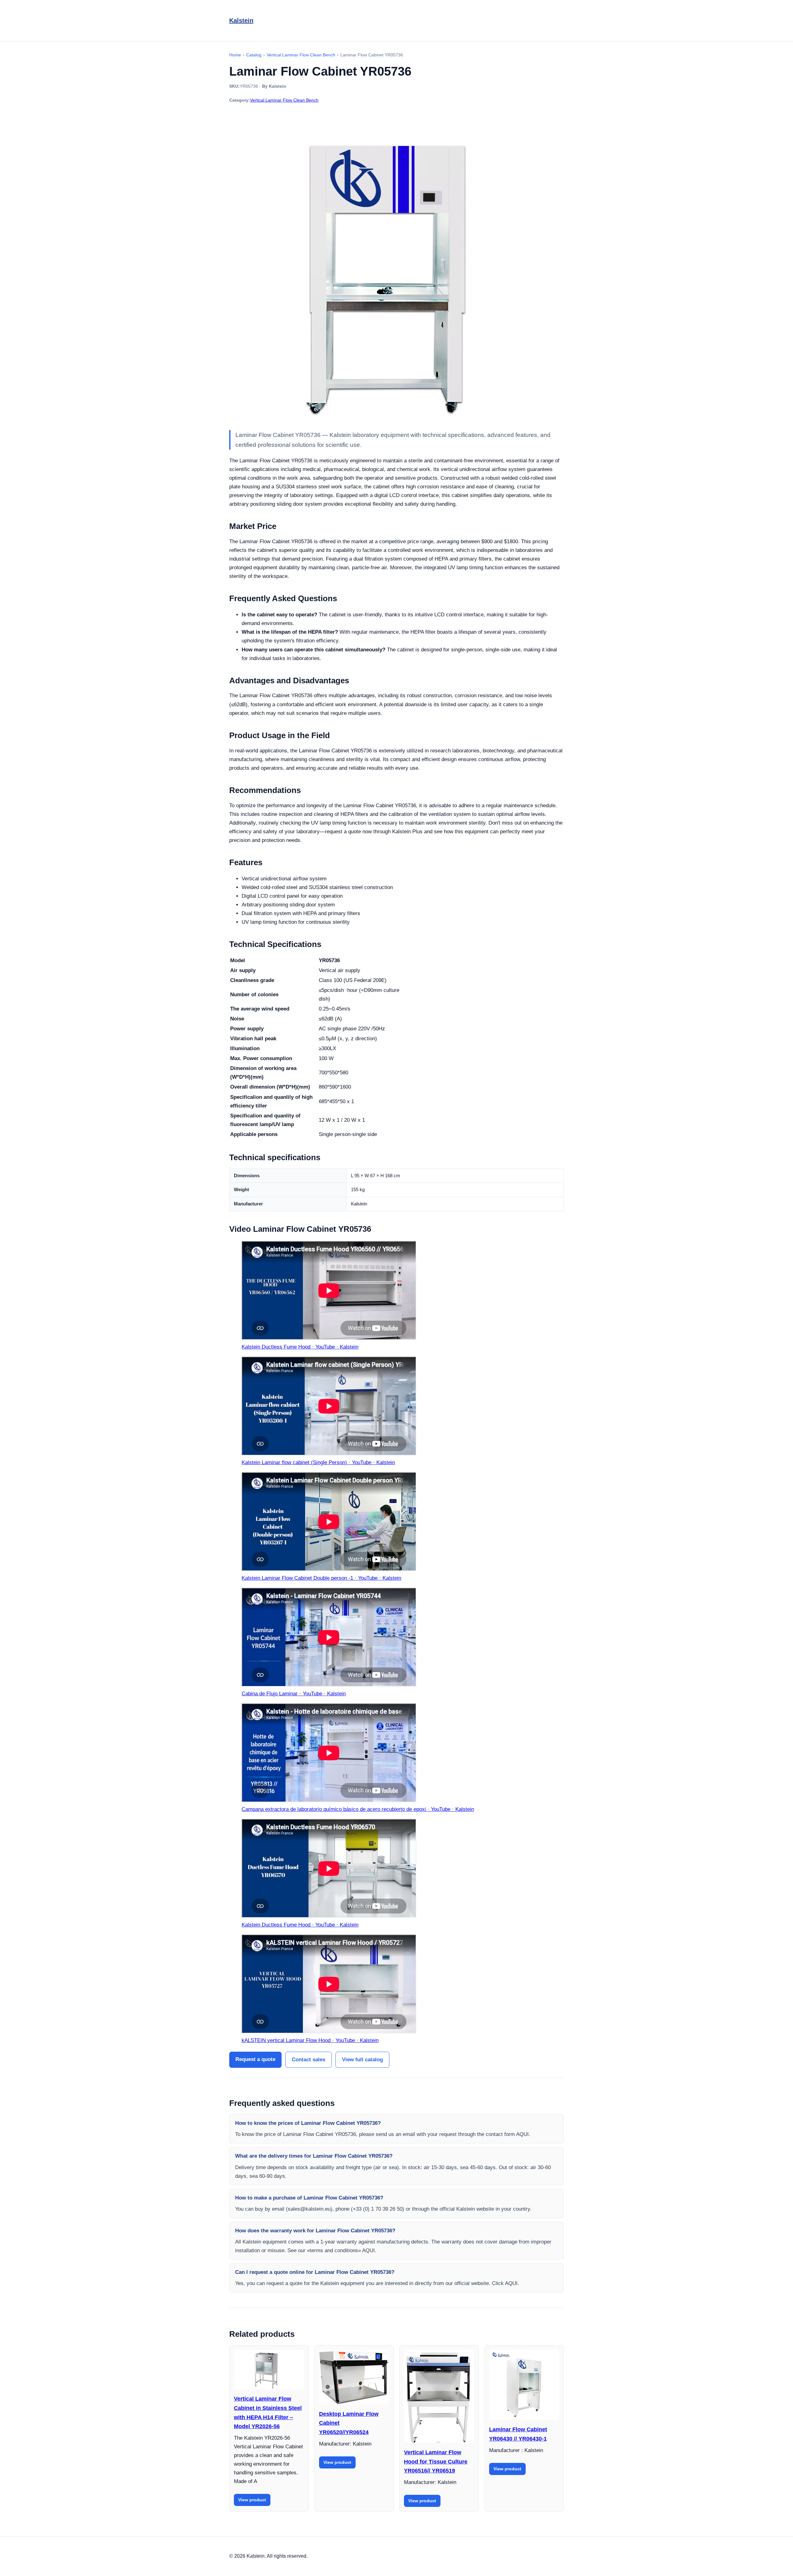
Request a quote (255, 2059)
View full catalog (362, 2060)
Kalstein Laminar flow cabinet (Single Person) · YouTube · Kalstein (318, 1462)
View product (252, 2500)
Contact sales (309, 2060)
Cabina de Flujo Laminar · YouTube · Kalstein (294, 1694)
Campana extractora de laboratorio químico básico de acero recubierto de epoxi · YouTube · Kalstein (358, 1809)
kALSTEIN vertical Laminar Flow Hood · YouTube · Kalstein (310, 2040)
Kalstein (241, 20)
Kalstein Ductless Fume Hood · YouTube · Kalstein (300, 1347)
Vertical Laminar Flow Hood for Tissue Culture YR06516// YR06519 (436, 2462)
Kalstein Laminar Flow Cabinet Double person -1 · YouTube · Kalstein (321, 1578)
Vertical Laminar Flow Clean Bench (284, 100)
